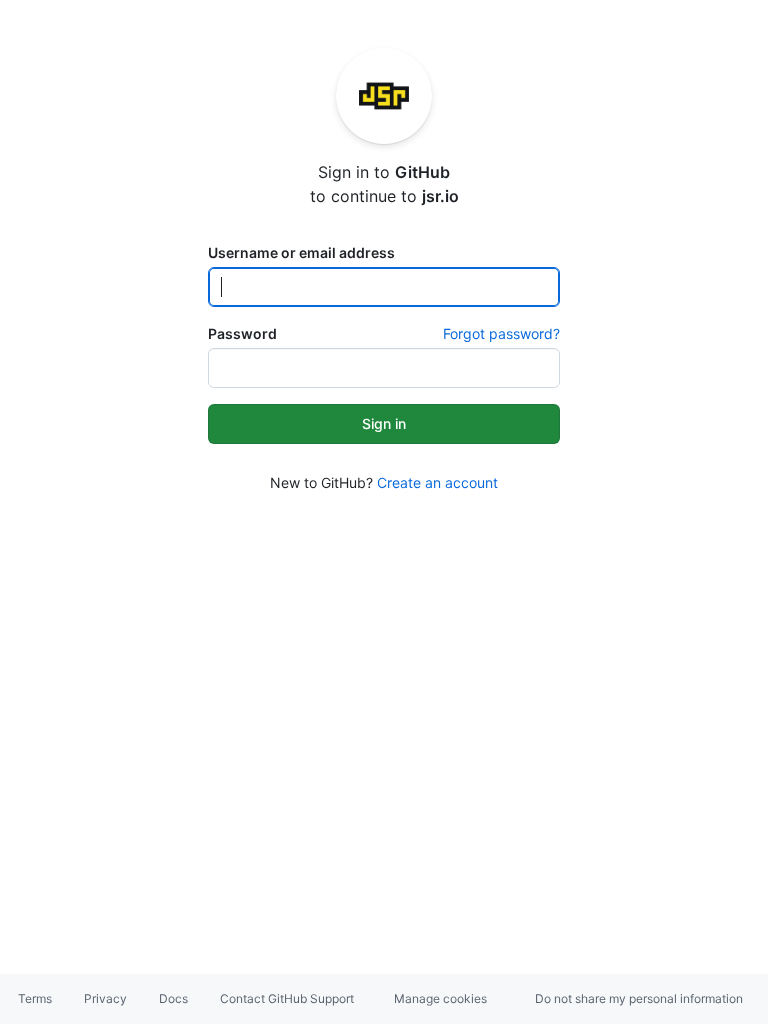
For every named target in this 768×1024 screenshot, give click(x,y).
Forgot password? (501, 333)
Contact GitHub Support (287, 998)
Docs (173, 998)
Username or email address (301, 252)
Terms (35, 998)
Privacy (105, 998)
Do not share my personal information (639, 998)
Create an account (437, 482)
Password (242, 333)
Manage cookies (440, 998)
